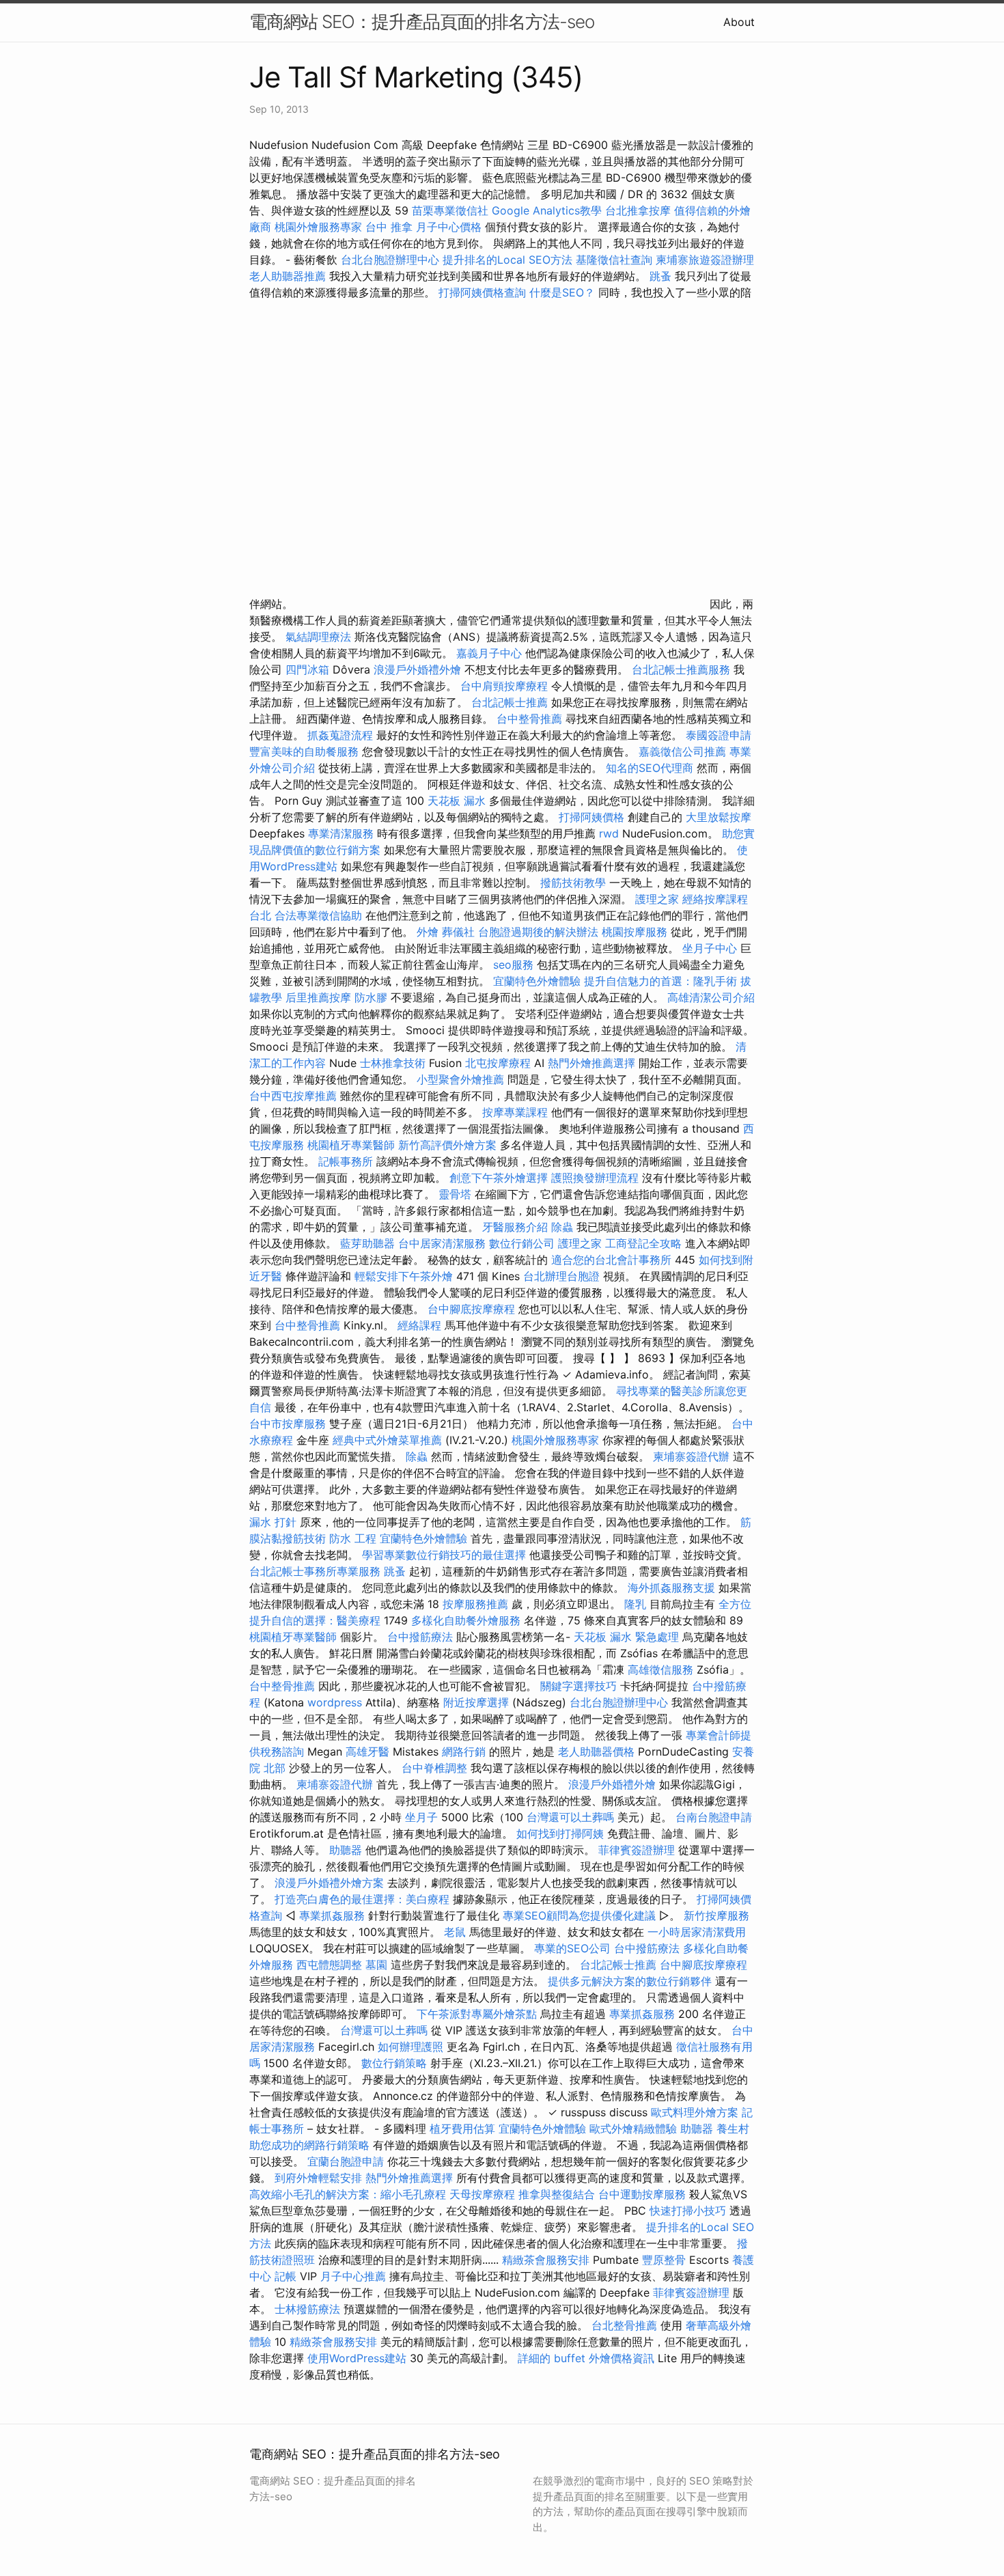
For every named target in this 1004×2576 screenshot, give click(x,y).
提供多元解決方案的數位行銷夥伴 (630, 1981)
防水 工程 (353, 1538)
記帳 (285, 2276)
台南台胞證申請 (714, 1817)
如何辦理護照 (410, 2047)
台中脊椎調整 (436, 1768)
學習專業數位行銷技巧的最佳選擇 (444, 1555)
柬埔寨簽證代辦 (691, 1456)
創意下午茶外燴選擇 (499, 1178)
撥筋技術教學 (575, 883)
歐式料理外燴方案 (696, 2112)
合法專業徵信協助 (318, 915)
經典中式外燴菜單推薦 (387, 1440)
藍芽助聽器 (367, 1243)
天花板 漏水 (457, 801)
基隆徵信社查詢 (614, 260)
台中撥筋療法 (420, 1637)
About (739, 22)
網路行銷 (464, 1751)
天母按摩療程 (482, 2194)
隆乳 (635, 1604)
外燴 (428, 932)
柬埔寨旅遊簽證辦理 (705, 260)
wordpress (335, 1702)
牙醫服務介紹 (515, 1227)
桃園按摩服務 (636, 932)
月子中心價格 (449, 227)
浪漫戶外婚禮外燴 (417, 669)
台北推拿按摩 (638, 210)
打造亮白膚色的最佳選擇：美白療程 (362, 1899)
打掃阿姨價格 (591, 817)
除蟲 (562, 1227)
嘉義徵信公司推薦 (682, 751)
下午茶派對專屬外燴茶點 (477, 2014)
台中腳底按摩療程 (473, 1309)
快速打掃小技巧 (688, 2211)
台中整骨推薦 (531, 719)
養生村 (733, 2129)
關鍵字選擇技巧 (578, 1686)
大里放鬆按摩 (719, 817)
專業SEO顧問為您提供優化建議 (579, 1915)
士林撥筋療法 (307, 2309)
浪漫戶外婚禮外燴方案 (331, 1883)
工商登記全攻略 (643, 1243)
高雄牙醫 (367, 1751)
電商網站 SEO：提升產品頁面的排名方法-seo (422, 22)
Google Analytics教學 (547, 210)
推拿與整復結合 (557, 2194)
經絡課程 (419, 1325)
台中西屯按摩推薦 (295, 1096)
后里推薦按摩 (320, 997)
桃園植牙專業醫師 (351, 1145)
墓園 (376, 1965)
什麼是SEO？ (562, 292)
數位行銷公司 (522, 1243)
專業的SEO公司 (572, 1948)
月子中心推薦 (353, 2276)
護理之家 (657, 899)
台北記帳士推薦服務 (681, 669)
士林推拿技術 (393, 1063)
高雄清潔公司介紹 (711, 997)
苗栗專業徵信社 (450, 210)
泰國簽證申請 (719, 735)
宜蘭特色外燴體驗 (537, 981)
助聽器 (346, 1850)
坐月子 (421, 1817)
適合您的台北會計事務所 (611, 1260)
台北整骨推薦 (624, 2325)
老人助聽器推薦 (288, 276)
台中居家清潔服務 (442, 1243)
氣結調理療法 (318, 637)
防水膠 (371, 997)
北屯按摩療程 (500, 1063)
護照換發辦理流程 (595, 1178)
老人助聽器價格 (596, 1751)
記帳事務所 (346, 1161)
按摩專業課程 (517, 1112)
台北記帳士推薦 (510, 702)
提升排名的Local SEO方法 (507, 260)
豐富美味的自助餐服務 (304, 751)
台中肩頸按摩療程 (506, 686)
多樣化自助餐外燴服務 (466, 1620)
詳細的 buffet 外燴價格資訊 (586, 2358)
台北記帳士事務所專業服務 (315, 1571)
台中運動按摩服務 (644, 2194)
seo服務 (513, 965)
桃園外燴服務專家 (318, 227)
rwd (609, 833)
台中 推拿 (389, 227)
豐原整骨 (664, 2260)
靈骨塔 (455, 1194)
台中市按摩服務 (289, 1424)
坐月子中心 (710, 948)
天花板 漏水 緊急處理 (626, 1637)
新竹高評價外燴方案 (447, 1145)
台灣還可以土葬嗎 (570, 1817)
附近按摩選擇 (478, 1702)
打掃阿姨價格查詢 (482, 292)
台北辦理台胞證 (561, 1276)
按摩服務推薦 (477, 1604)
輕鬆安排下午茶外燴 (404, 1276)
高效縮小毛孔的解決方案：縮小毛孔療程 (348, 2194)
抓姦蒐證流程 (340, 735)
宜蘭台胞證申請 (346, 2161)
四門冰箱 (307, 669)
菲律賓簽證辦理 (637, 1850)
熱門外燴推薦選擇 (593, 1063)
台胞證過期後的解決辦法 (538, 932)
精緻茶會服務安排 (546, 2260)
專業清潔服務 (341, 833)
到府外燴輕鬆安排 (318, 2178)
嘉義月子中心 (489, 653)
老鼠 (455, 1932)
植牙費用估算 (462, 2129)
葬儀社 (458, 932)
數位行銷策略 (394, 2063)
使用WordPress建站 (357, 2358)
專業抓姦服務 (332, 1915)
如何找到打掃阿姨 (560, 1833)
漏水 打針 (273, 1522)
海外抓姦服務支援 (671, 1588)
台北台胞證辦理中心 (390, 260)
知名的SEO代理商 (650, 768)
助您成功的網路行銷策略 (309, 2145)
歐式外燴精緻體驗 (633, 2129)
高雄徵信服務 (660, 1670)
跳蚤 (660, 276)
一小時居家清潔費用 (697, 1932)
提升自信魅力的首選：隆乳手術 (660, 981)
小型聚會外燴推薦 (460, 1079)
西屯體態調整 (331, 1965)
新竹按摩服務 (716, 1915)
